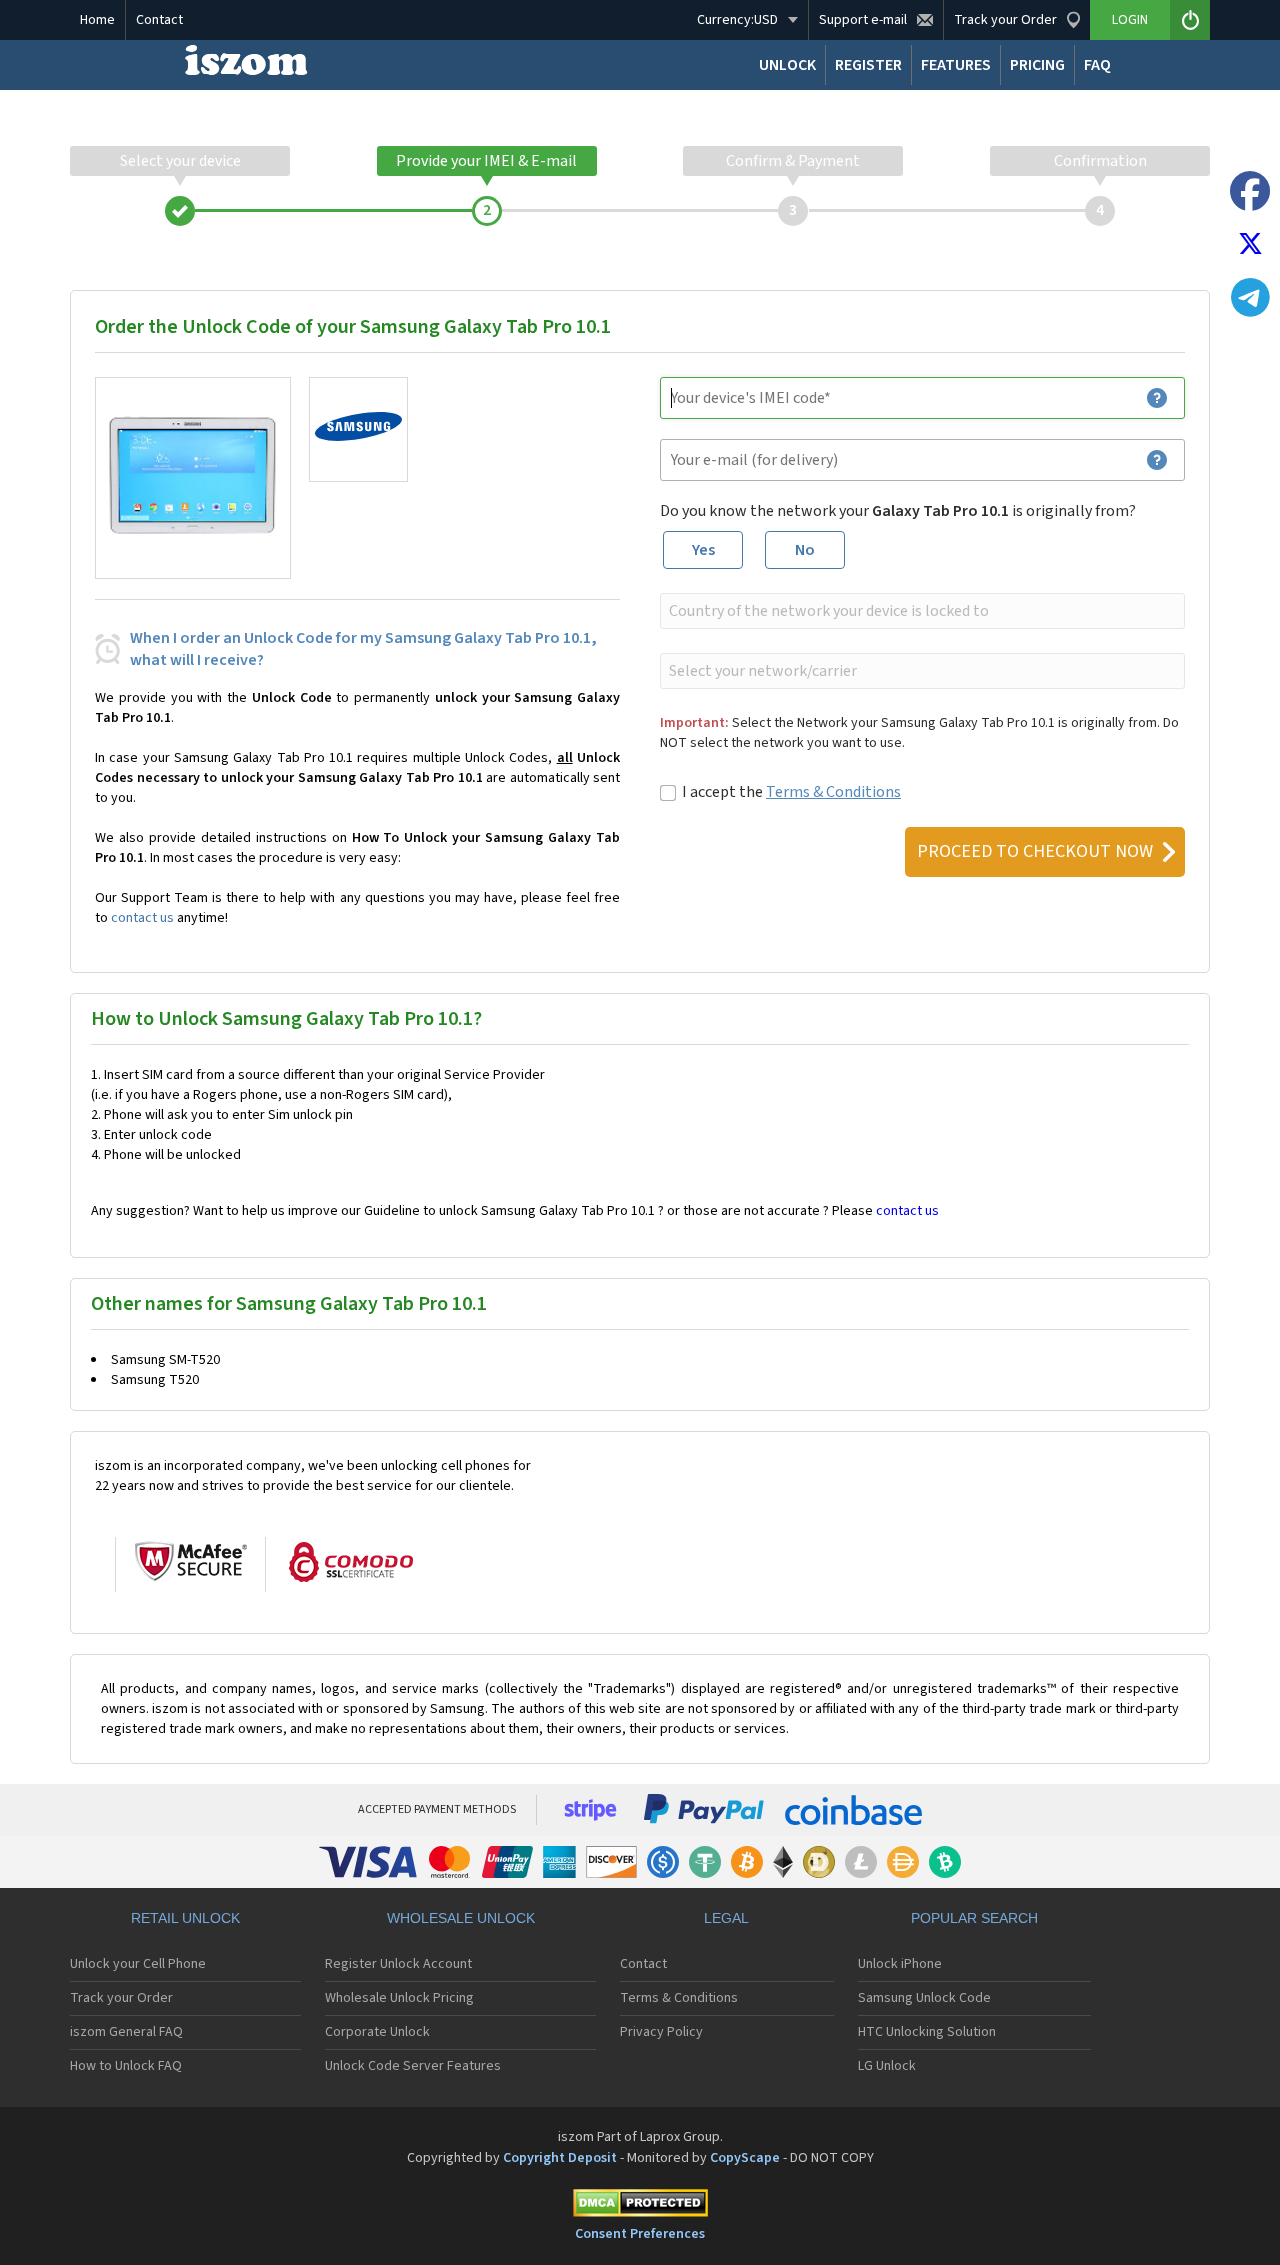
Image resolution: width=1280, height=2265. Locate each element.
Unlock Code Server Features (413, 2066)
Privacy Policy (661, 2032)
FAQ (1097, 65)
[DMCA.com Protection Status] (640, 2206)
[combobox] (920, 611)
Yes (703, 550)
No (805, 550)
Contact (159, 20)
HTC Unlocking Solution (927, 2032)
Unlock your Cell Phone (138, 1964)
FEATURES (956, 65)
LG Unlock (887, 2066)
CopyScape (745, 2158)
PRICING (1037, 65)
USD (737, 20)
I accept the (791, 792)
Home (97, 20)
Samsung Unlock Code (924, 1998)
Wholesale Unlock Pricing (399, 1998)
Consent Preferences (640, 2234)
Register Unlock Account (398, 1964)
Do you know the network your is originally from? (898, 511)
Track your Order (121, 1998)
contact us (142, 918)
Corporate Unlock (377, 2032)
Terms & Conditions (833, 792)
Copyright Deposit (560, 2158)
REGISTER (868, 65)
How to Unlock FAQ (126, 2066)
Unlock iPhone (900, 1964)
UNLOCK (787, 65)
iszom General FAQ (126, 2032)
